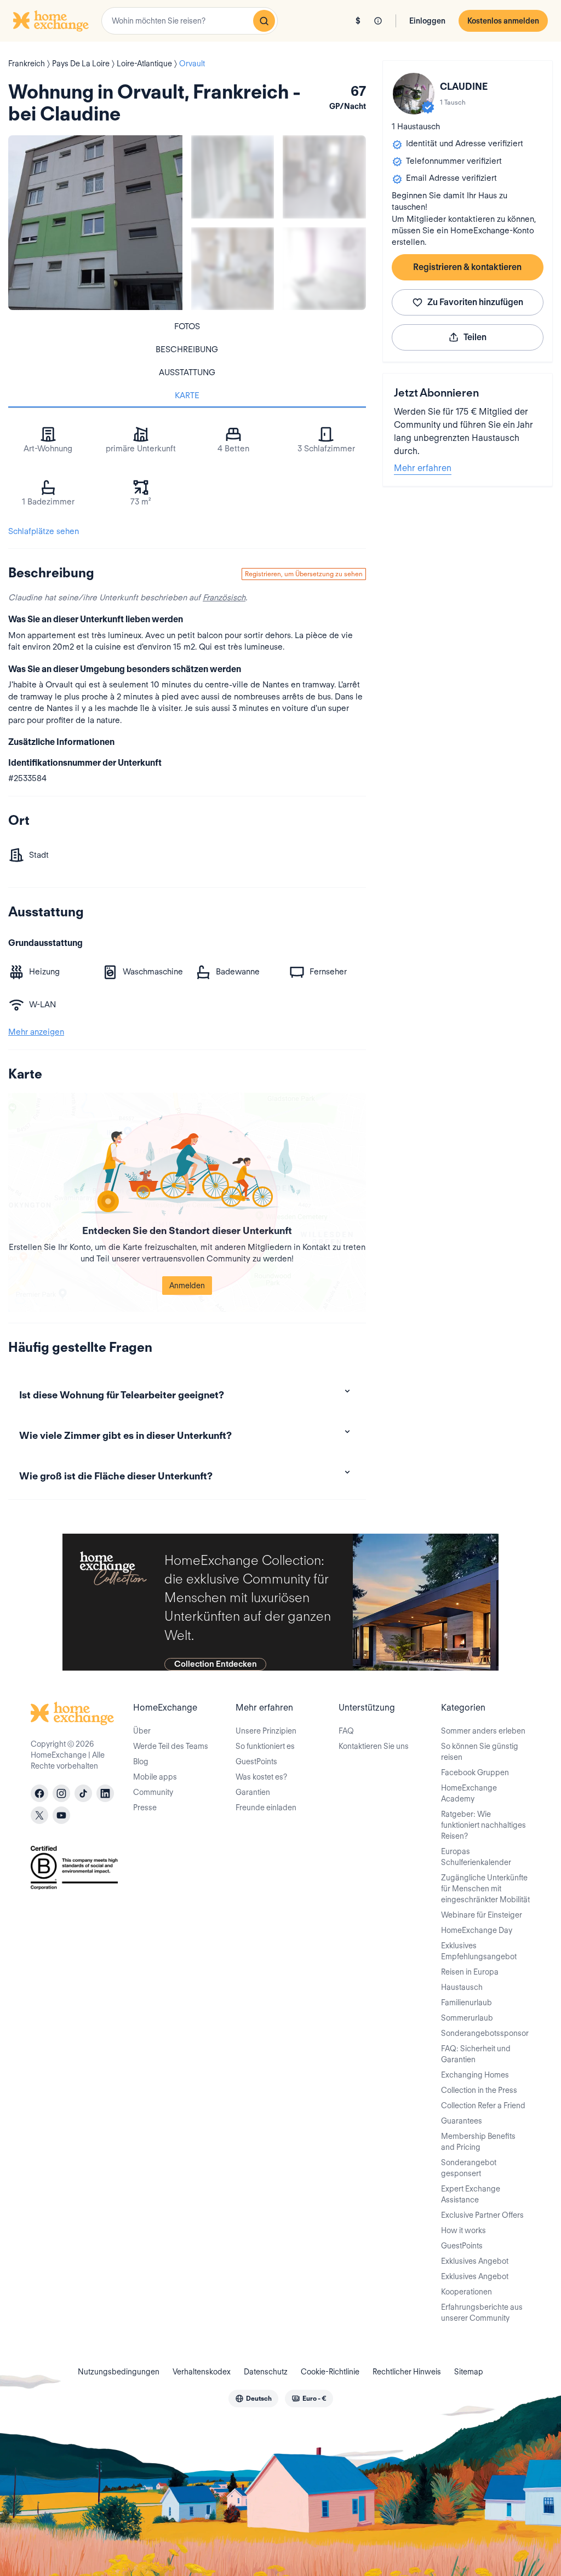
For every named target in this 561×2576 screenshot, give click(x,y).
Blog (141, 1762)
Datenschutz (266, 2372)
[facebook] (39, 1793)
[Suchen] (264, 21)
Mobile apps (155, 1777)
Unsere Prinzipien (266, 1731)
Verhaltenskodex (202, 2372)
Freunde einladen (266, 1808)
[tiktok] (83, 1793)
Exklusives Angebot (475, 2261)
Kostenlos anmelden (503, 21)
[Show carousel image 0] (95, 222)
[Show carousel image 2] (324, 177)
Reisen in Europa (470, 1972)
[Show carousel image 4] (324, 269)
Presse (145, 1808)
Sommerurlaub (467, 2018)
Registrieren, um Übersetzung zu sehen (304, 574)
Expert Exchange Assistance (471, 2194)
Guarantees (462, 2121)
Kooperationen (466, 2292)
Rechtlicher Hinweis (407, 2372)
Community (153, 1792)
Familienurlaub (466, 2003)
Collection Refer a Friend (483, 2105)
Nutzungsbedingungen (119, 2372)
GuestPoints (256, 1762)
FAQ (346, 1731)
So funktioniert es (265, 1746)
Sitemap (469, 2372)
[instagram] (61, 1793)
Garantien (253, 1792)
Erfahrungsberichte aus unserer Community (482, 2313)
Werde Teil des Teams (171, 1746)
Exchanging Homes (475, 2075)
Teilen (475, 337)
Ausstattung (187, 372)
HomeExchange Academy (469, 1793)
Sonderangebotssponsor (485, 2033)
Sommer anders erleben (483, 1731)
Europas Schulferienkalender (476, 1857)
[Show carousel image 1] (233, 177)
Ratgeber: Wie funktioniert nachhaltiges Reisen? (483, 1825)
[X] (39, 1815)
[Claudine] (414, 94)
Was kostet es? (261, 1777)
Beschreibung (187, 349)
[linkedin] (105, 1793)
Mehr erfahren (423, 468)
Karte (187, 395)
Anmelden (187, 1286)
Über (142, 1731)
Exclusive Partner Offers (482, 2215)
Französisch (224, 598)
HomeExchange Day (477, 1930)
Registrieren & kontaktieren (467, 267)
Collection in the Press (479, 2090)
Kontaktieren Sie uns (374, 1746)
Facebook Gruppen (475, 1772)
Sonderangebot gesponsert (469, 2168)
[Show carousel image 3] (233, 269)
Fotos (187, 326)
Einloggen (427, 21)
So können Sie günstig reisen (480, 1752)
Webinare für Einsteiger (482, 1915)
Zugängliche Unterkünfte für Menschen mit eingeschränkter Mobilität (485, 1889)
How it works (463, 2230)
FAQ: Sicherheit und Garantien (476, 2054)
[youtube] (61, 1815)
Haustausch (462, 1987)
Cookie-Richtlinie (330, 2372)
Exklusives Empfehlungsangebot (479, 1951)
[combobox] (190, 21)
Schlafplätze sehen (44, 531)
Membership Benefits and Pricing (478, 2142)
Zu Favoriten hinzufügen (475, 302)
